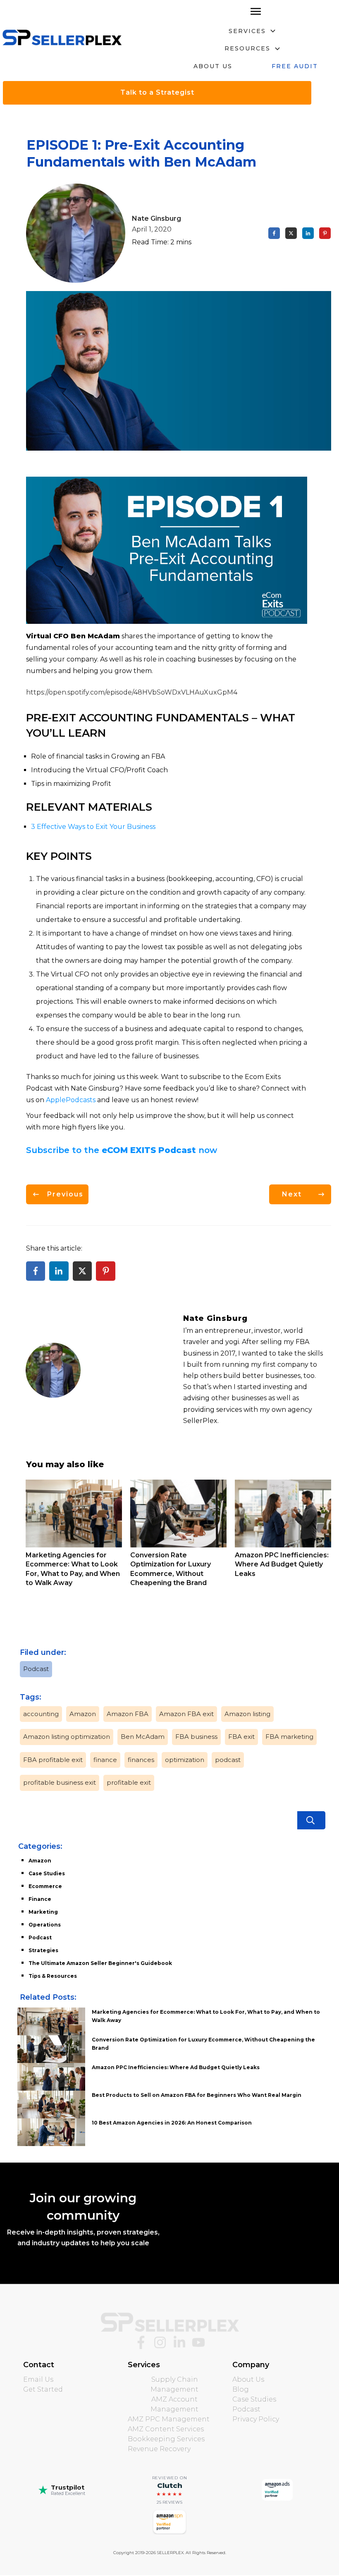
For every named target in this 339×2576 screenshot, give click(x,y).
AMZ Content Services (166, 2429)
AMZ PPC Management (169, 2419)
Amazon (83, 1714)
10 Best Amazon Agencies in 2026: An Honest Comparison (172, 2123)
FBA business (196, 1737)
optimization (185, 1760)
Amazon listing (247, 1714)
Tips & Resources (53, 1976)
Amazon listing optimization (67, 1737)
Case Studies (47, 1873)
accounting (41, 1714)
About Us (248, 2379)
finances (141, 1760)
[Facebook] (141, 2342)
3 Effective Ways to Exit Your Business (93, 827)
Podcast (36, 1669)
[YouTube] (198, 2342)
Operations (45, 1925)
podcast (228, 1760)
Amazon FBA (128, 1714)
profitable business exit (60, 1782)
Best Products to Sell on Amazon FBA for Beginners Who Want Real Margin (197, 2095)
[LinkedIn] (179, 2342)
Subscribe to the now (122, 1150)
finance (105, 1760)
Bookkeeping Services (166, 2439)
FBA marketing (289, 1737)
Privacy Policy (256, 2419)
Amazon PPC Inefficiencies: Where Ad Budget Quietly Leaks (283, 1538)
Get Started (43, 2389)
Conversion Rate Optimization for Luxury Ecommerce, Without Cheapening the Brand (178, 1538)
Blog (241, 2389)
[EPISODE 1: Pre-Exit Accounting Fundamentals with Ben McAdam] (179, 371)
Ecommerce (45, 1886)
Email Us (38, 2379)
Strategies (43, 1950)
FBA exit (241, 1737)
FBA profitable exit (53, 1760)
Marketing (43, 1912)
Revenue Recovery (159, 2449)
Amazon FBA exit (186, 1714)
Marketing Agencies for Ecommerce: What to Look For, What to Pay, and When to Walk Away (74, 1538)
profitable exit (129, 1782)
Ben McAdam (143, 1737)
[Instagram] (160, 2342)
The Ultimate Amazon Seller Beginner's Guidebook (100, 1963)
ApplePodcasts (71, 1100)
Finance (40, 1899)
